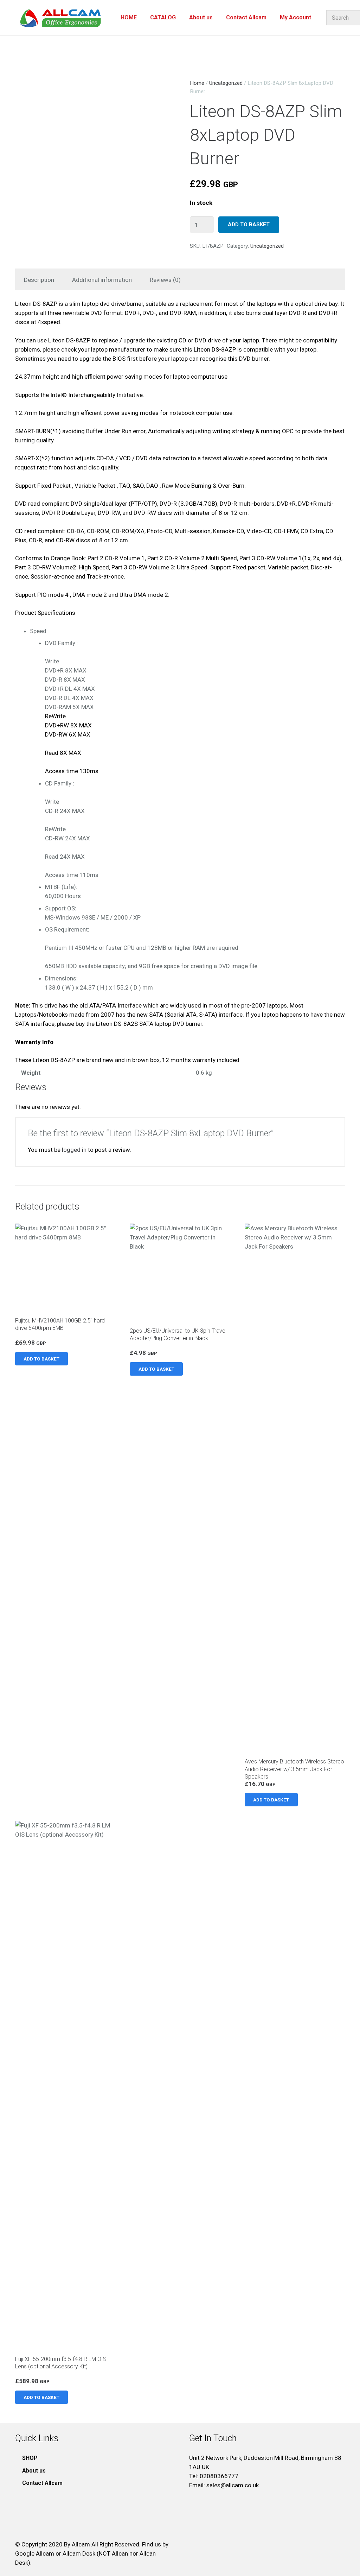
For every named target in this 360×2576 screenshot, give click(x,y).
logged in (74, 1150)
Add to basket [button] (41, 1359)
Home (197, 83)
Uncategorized (226, 83)
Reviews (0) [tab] (165, 280)
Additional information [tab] (102, 280)
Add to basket (249, 225)
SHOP (30, 2458)
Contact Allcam (42, 2483)
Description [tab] (39, 280)
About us (34, 2471)
